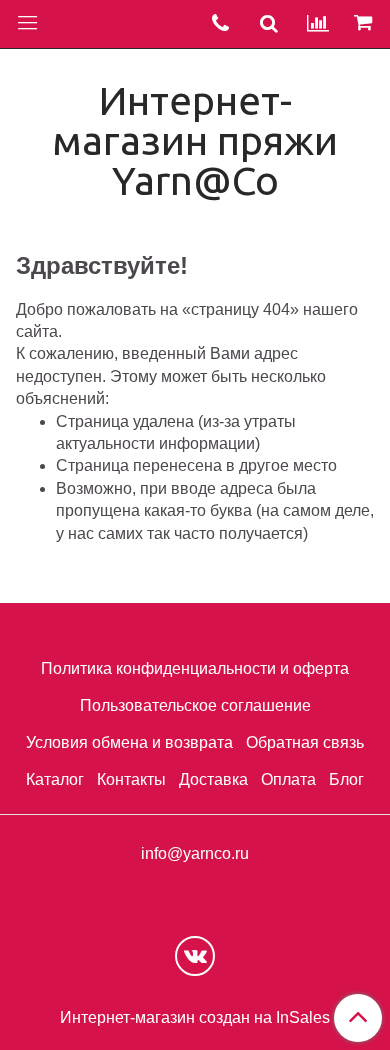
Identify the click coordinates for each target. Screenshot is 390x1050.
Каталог (55, 779)
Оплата (288, 779)
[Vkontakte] (195, 956)
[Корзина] (366, 24)
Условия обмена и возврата (129, 742)
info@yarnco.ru (195, 853)
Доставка (213, 779)
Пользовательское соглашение (195, 705)
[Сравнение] (318, 24)
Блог (346, 779)
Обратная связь (305, 742)
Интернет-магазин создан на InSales (195, 1018)
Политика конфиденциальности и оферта (195, 668)
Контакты (131, 779)
